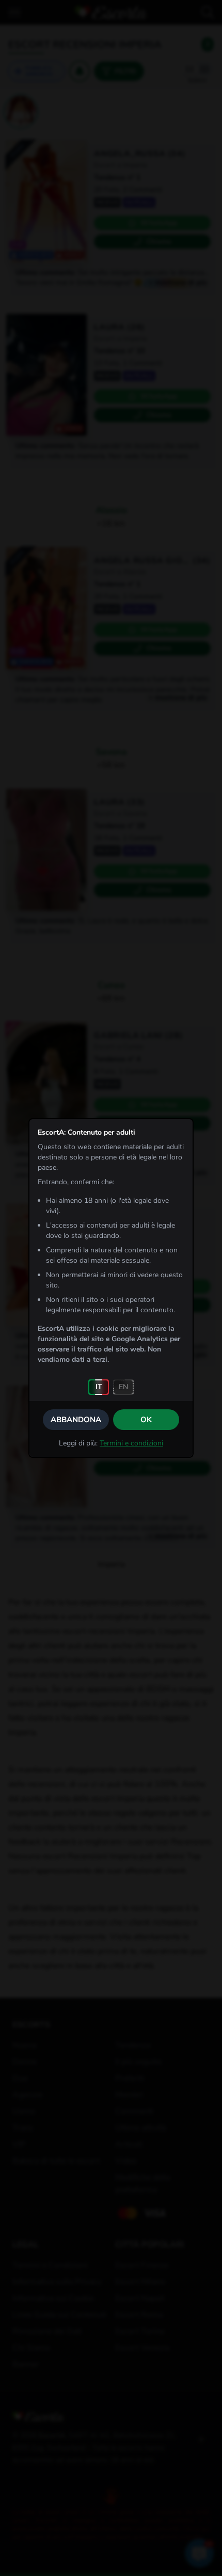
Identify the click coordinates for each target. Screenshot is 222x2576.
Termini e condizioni (131, 1443)
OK (146, 1420)
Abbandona (76, 1420)
